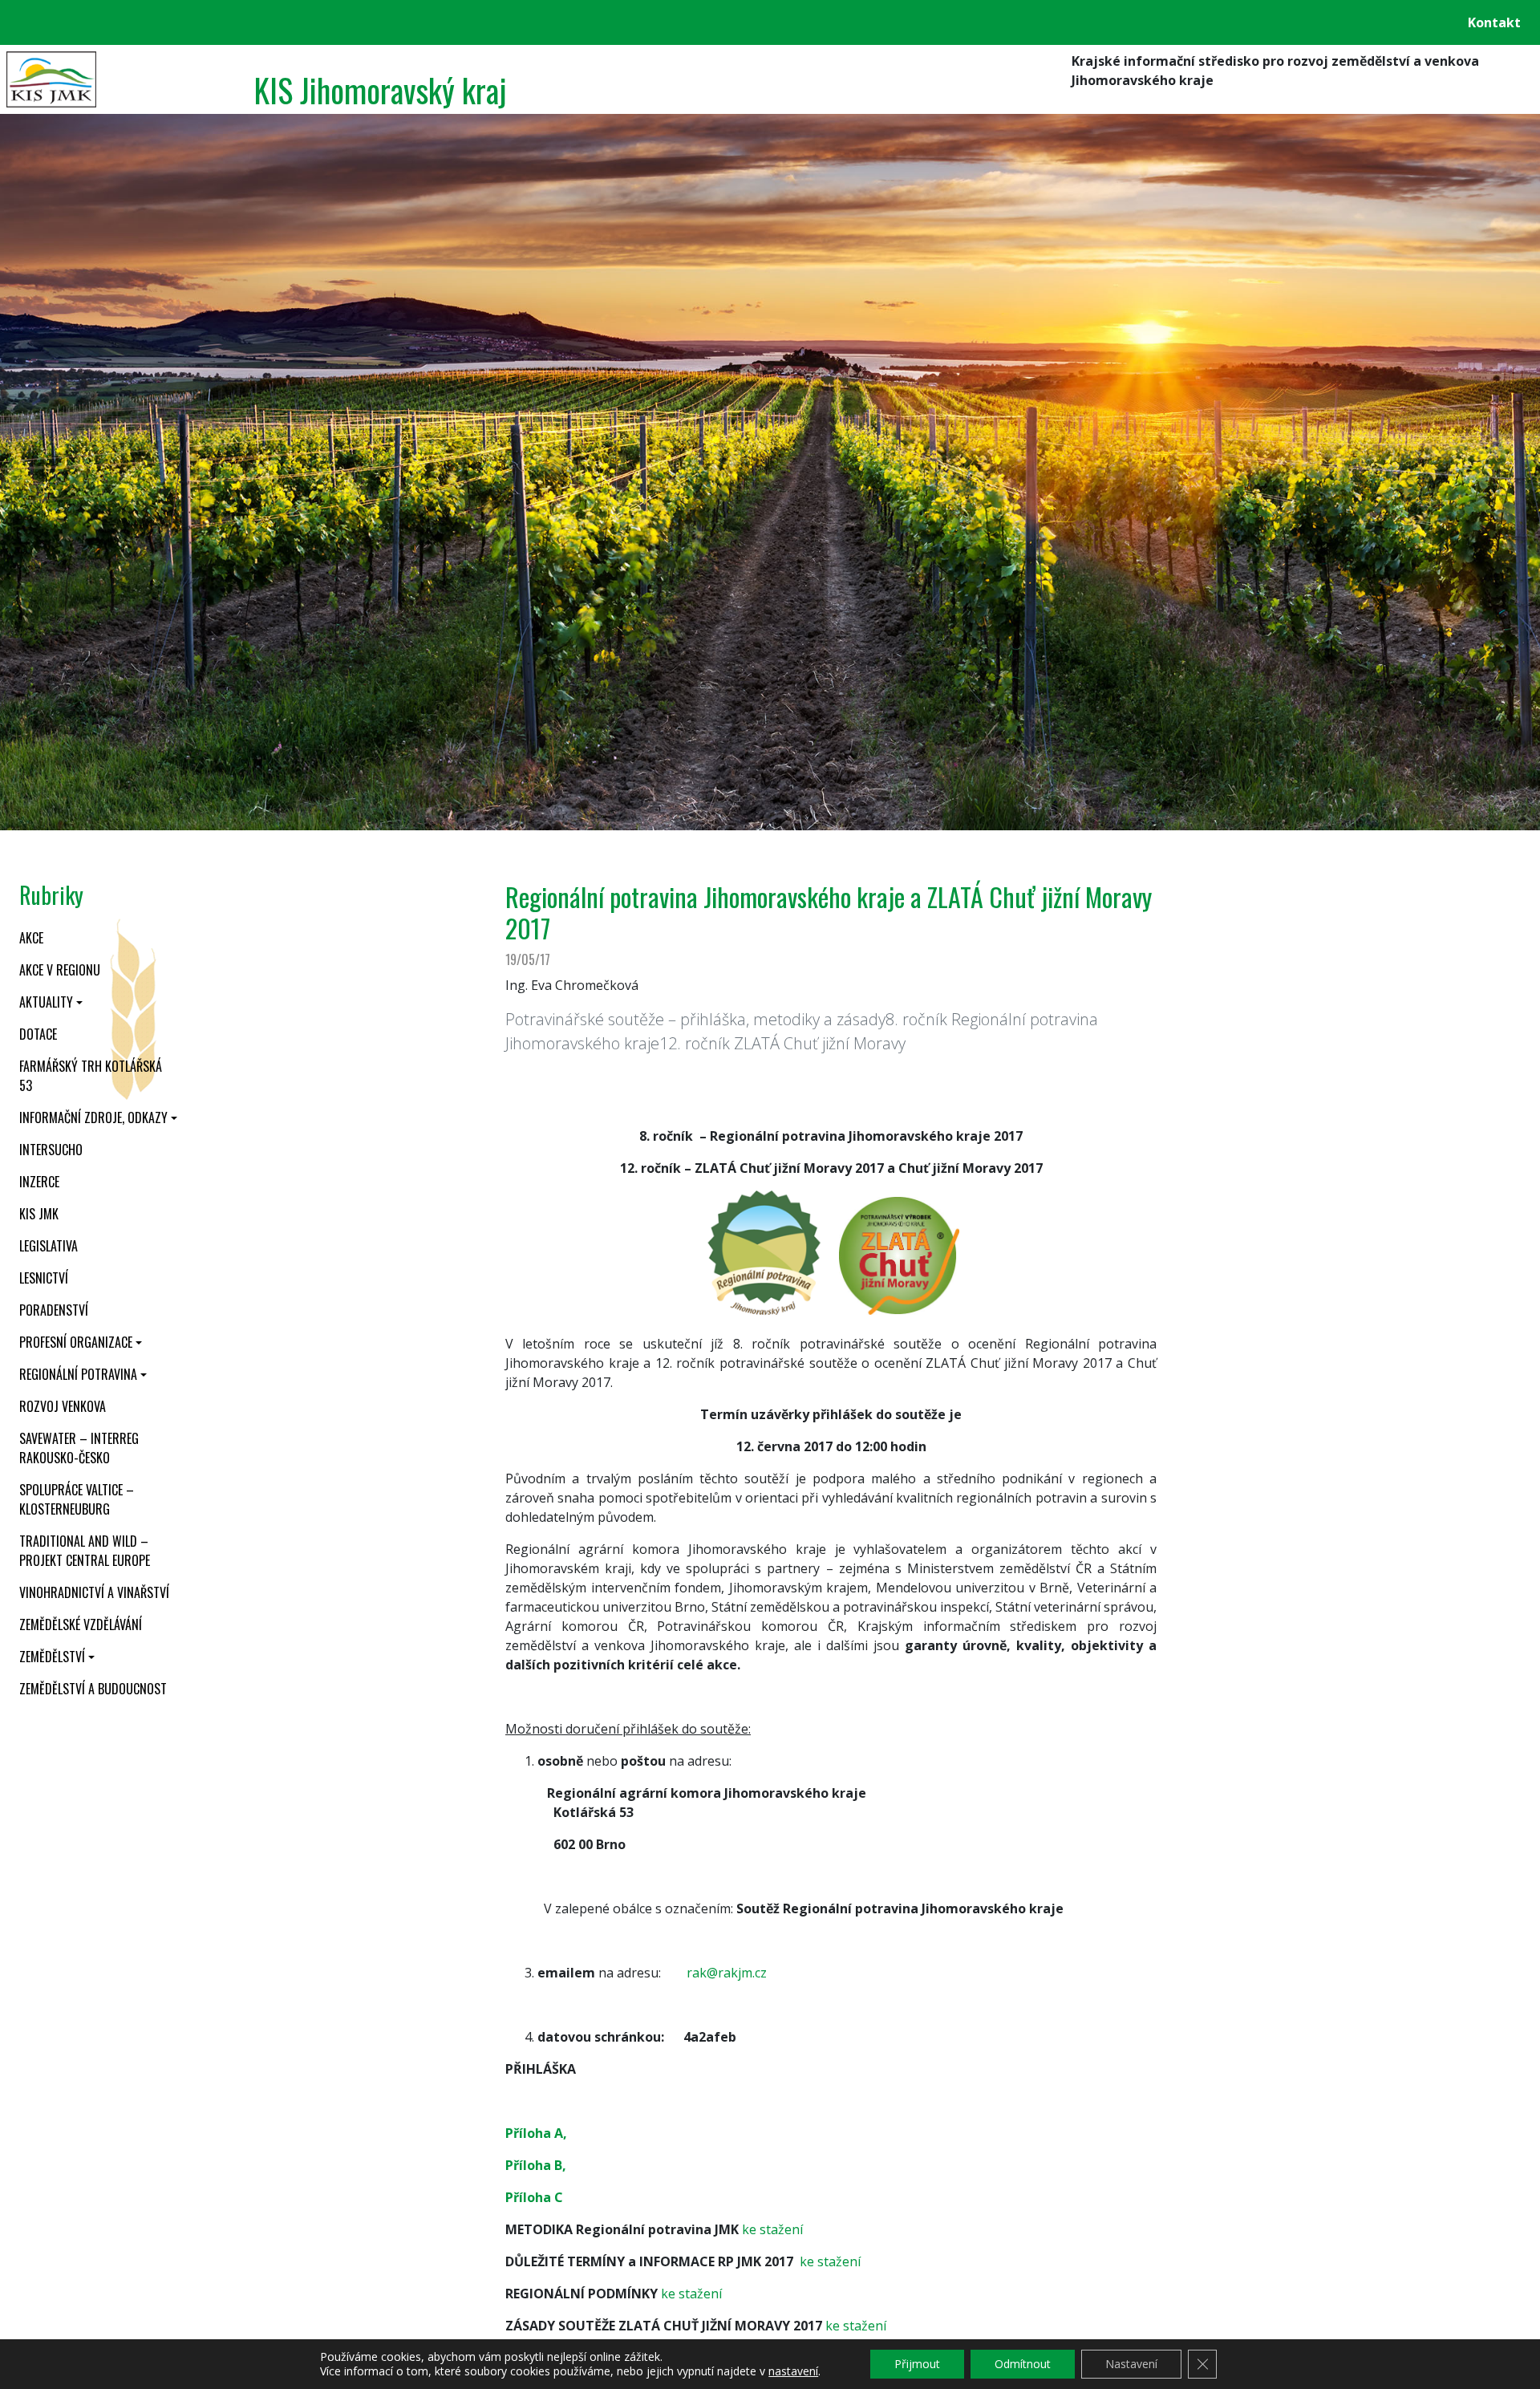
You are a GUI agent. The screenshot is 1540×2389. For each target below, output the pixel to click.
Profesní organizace (76, 1342)
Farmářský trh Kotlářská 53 (91, 1076)
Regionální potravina (78, 1374)
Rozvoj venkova (63, 1406)
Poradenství (54, 1310)
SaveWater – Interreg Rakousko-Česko (79, 1448)
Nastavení (1131, 2364)
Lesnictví (44, 1278)
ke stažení (772, 2229)
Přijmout (917, 2364)
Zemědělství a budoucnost (93, 1689)
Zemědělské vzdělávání (81, 1624)
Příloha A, (536, 2133)
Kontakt (1494, 22)
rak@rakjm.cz (727, 1973)
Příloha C (534, 2197)
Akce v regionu (60, 970)
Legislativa (49, 1246)
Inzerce (39, 1182)
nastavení (793, 2371)
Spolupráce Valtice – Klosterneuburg (77, 1499)
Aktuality (46, 1002)
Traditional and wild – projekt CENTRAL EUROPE (85, 1551)
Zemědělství (52, 1657)
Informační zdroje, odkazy (93, 1117)
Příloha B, (536, 2165)
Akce (31, 938)
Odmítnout (1023, 2364)
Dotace (38, 1034)
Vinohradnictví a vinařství (94, 1592)
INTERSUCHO (51, 1150)
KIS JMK (39, 1214)
